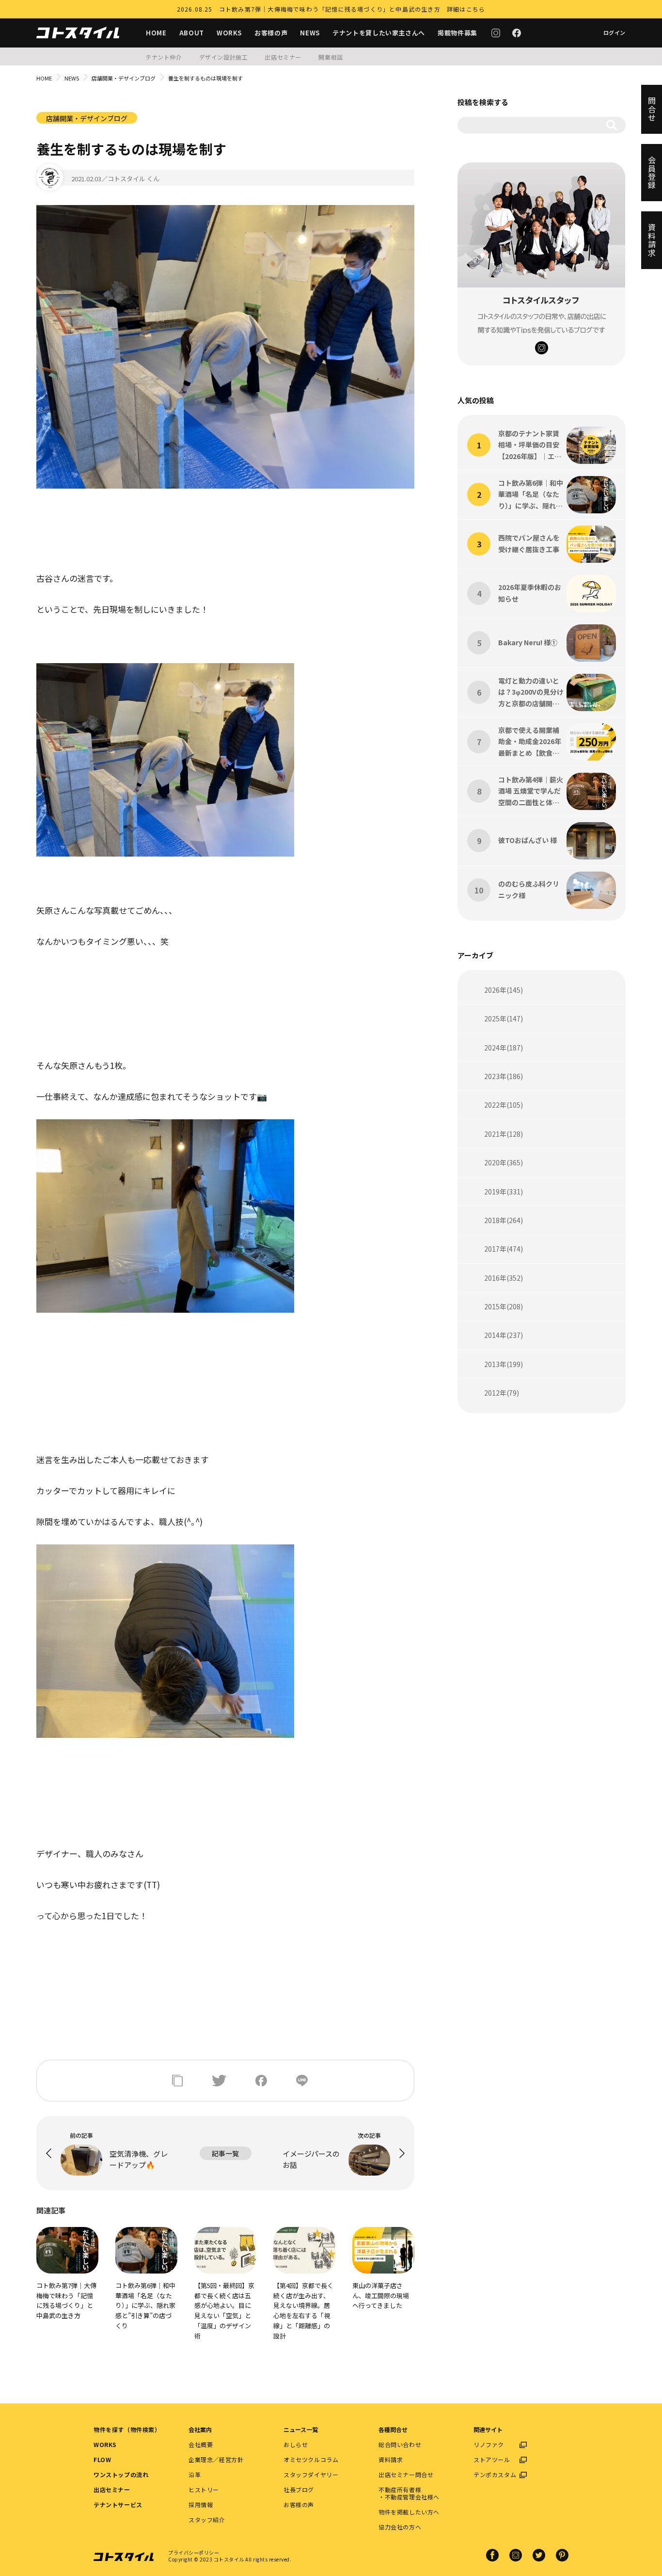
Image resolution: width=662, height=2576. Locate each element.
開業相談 (331, 57)
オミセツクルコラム (311, 2459)
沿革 (195, 2474)
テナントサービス (118, 2504)
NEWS (310, 33)
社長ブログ (299, 2489)
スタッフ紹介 (207, 2520)
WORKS (229, 33)
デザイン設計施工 (224, 57)
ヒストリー (204, 2489)
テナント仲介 (164, 57)
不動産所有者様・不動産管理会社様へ (409, 2493)
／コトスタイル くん (130, 179)
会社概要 (201, 2444)
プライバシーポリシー (194, 2552)
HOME (156, 33)
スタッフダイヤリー (311, 2474)
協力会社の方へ (400, 2527)
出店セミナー (283, 57)
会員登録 (652, 173)
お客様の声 (271, 33)
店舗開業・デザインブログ (124, 78)
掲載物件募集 (457, 33)
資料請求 (391, 2459)
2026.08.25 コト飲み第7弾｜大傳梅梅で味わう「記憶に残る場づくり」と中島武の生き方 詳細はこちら (331, 9)
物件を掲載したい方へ (409, 2512)
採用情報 (201, 2504)
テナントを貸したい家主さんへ (379, 33)
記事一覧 (225, 2153)
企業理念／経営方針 (216, 2459)
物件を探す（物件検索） (127, 2429)
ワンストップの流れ (121, 2474)
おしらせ (296, 2444)
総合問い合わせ (400, 2444)
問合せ (652, 109)
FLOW (102, 2459)
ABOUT (192, 33)
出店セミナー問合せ (406, 2474)
